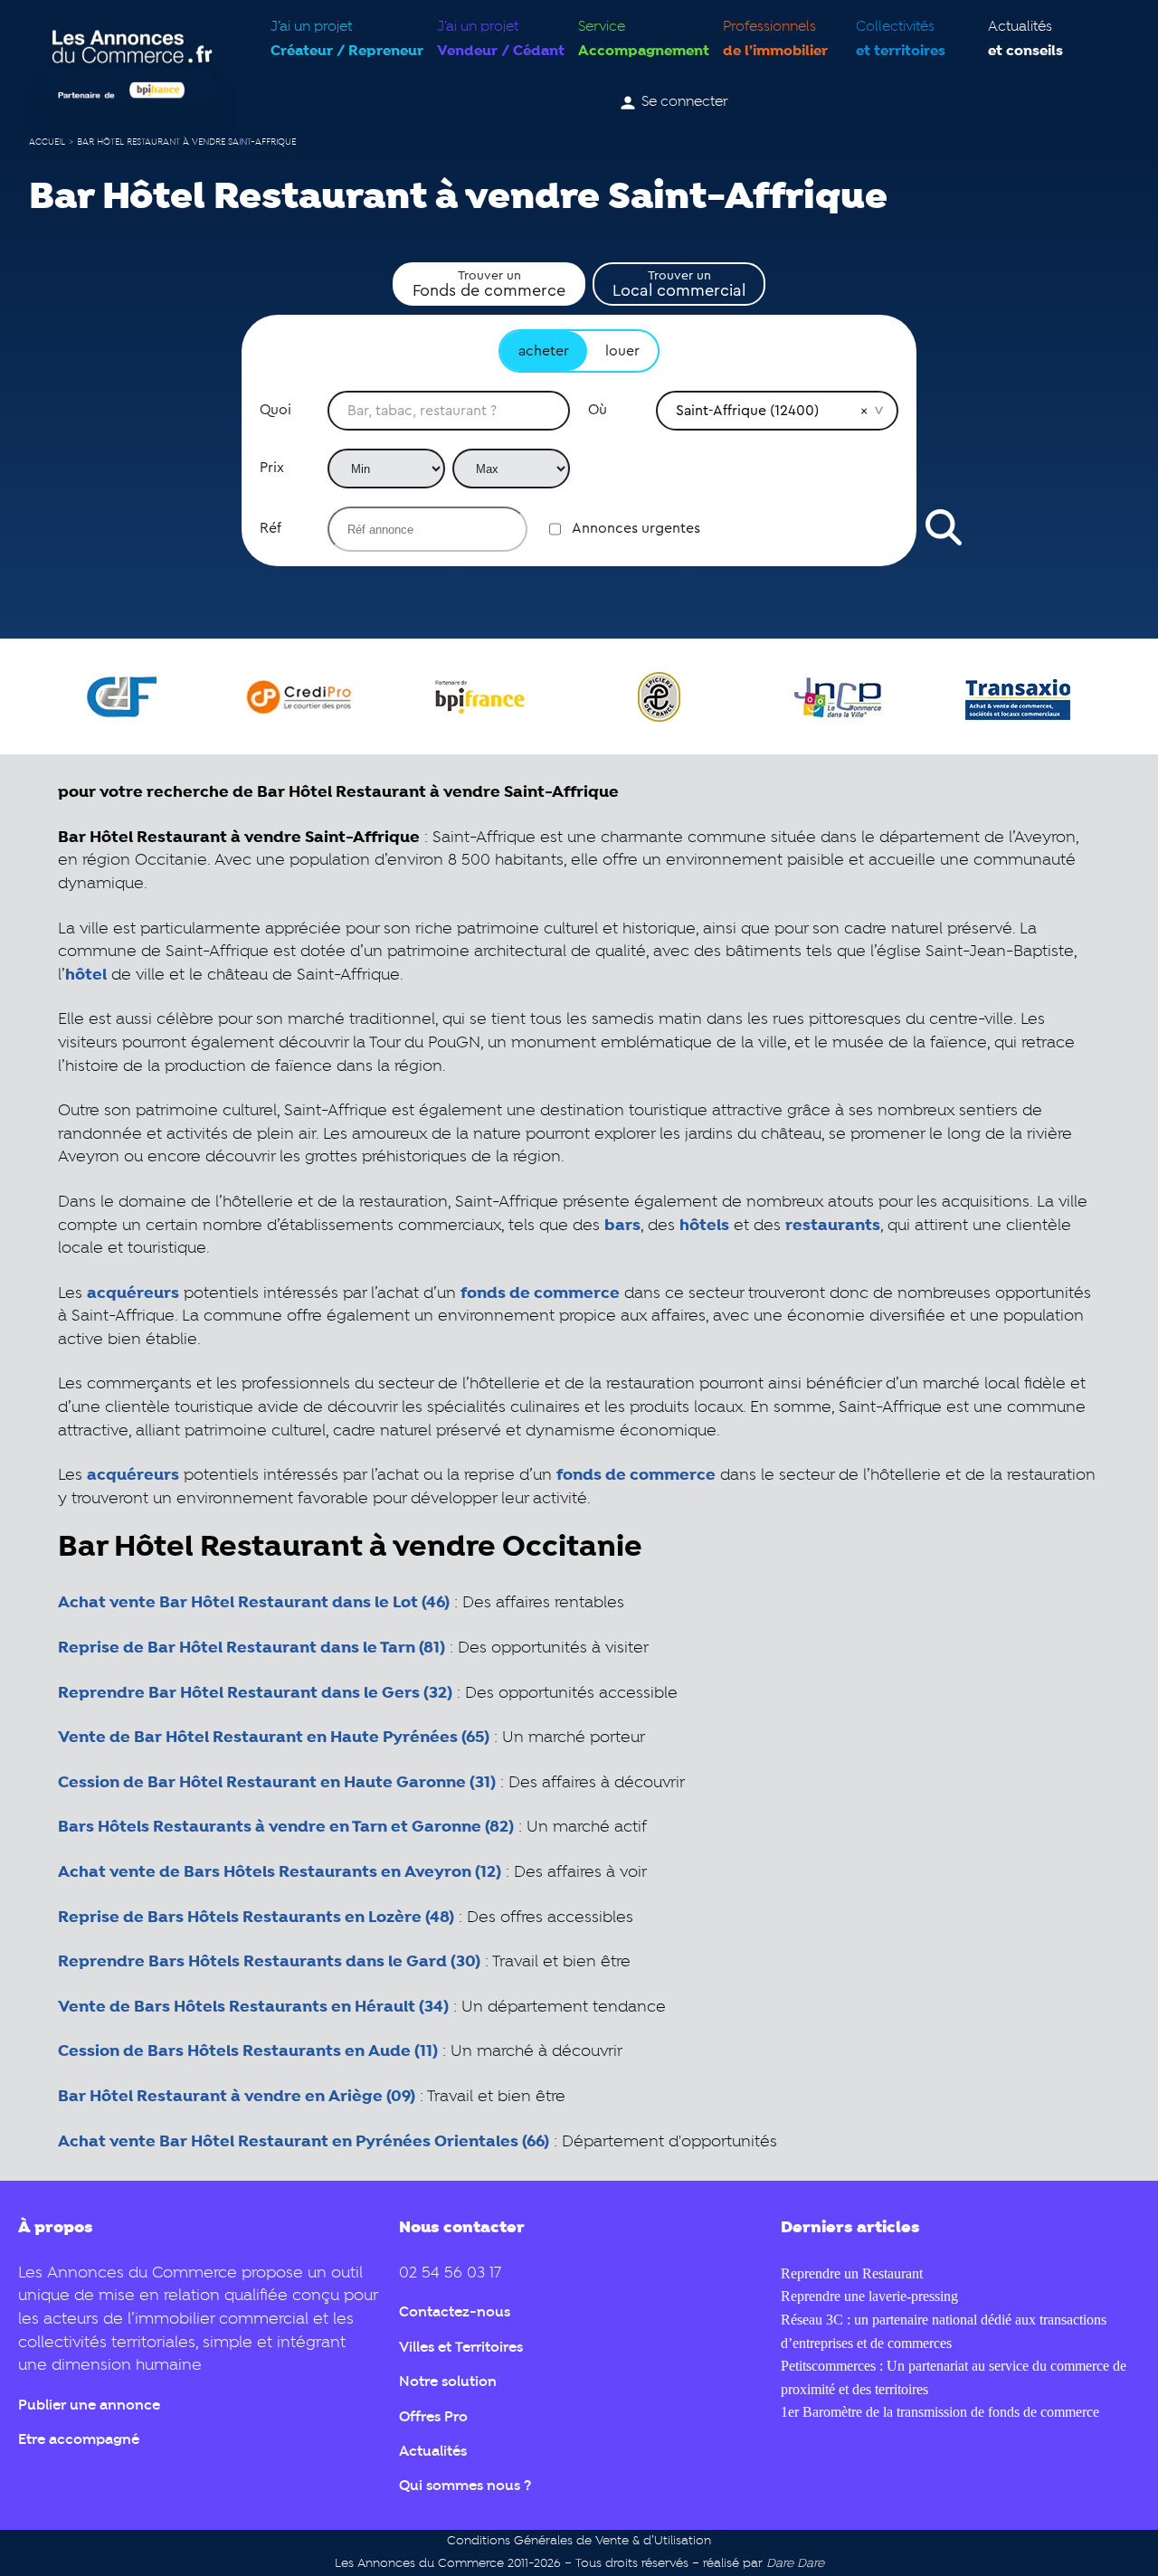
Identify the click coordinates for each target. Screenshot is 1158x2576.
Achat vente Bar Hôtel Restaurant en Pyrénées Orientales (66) (304, 2142)
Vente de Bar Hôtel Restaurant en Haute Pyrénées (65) (274, 1738)
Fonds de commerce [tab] (489, 284)
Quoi (275, 410)
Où (598, 410)
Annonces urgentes (636, 528)
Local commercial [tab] (679, 284)
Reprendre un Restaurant (852, 2273)
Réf (271, 528)
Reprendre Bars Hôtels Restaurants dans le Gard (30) (269, 1962)
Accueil (47, 142)
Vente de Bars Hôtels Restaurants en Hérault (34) (253, 2007)
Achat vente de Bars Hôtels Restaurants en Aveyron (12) (280, 1872)
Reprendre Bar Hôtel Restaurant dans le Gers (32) (255, 1693)
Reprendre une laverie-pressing (869, 2296)
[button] (864, 411)
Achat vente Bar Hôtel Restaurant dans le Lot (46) (254, 1603)
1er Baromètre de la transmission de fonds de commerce (940, 2412)
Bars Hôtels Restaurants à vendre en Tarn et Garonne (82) (286, 1827)
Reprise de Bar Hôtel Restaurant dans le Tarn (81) (252, 1648)
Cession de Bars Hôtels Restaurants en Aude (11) (248, 2051)
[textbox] (449, 411)
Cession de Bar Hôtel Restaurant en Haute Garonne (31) (277, 1783)
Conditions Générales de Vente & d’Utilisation (579, 2541)
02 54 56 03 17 (450, 2273)
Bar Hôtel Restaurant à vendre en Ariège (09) (237, 2097)
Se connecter (685, 102)
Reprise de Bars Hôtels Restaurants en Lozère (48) (256, 1918)
